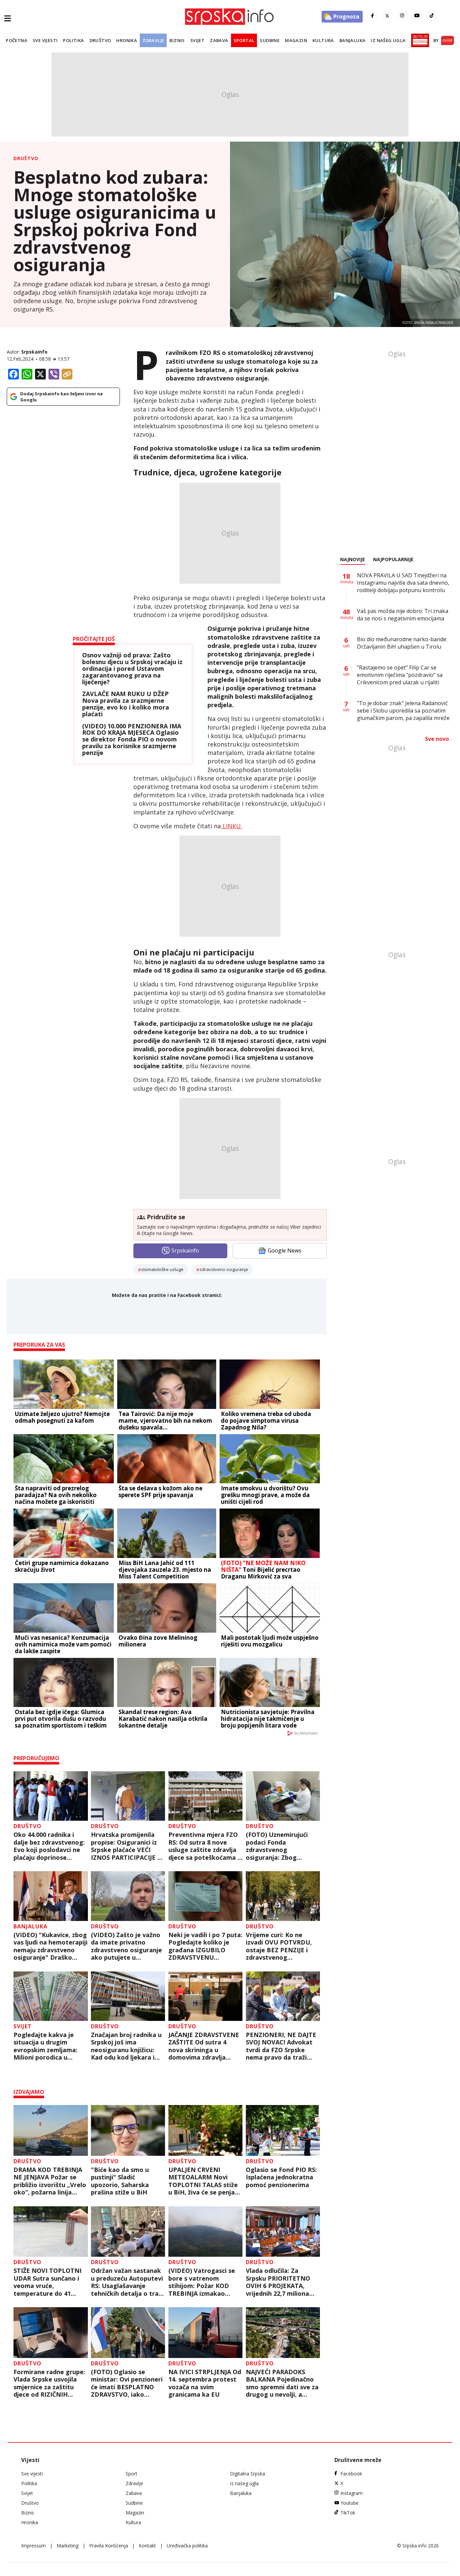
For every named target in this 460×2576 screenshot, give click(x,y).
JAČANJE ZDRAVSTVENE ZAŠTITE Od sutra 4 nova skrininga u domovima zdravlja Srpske (204, 2046)
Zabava (219, 40)
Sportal (244, 40)
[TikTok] (432, 16)
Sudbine (270, 40)
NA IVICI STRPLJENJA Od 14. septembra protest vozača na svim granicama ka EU (205, 2383)
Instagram (352, 2493)
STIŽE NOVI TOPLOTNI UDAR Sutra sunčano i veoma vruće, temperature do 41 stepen (47, 2282)
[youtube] (417, 16)
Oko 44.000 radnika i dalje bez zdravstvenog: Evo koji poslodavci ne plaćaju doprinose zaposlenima (49, 1846)
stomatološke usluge (162, 1269)
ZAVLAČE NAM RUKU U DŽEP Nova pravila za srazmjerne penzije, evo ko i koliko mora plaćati (126, 704)
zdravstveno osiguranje (224, 1269)
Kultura (323, 40)
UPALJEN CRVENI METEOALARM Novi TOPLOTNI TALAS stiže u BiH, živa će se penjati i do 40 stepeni (204, 2181)
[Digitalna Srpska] (419, 40)
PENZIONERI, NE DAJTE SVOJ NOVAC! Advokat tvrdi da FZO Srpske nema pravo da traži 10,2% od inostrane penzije (281, 2046)
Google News (285, 1250)
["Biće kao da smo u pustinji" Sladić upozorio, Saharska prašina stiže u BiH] (128, 2130)
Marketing (68, 2546)
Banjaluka (353, 40)
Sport (132, 2474)
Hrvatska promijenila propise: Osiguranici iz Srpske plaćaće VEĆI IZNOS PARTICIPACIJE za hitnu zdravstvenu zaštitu (127, 1846)
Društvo (100, 40)
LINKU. (232, 826)
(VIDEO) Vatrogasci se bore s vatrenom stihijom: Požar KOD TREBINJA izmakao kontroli (202, 2282)
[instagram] (402, 16)
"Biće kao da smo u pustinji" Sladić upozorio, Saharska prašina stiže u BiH (120, 2181)
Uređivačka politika (187, 2546)
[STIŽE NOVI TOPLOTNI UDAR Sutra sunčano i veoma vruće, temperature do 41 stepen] (51, 2232)
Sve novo (437, 739)
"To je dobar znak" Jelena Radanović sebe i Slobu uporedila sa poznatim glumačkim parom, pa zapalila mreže (403, 711)
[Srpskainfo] (230, 17)
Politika (73, 40)
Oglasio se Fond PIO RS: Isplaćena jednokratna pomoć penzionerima (281, 2177)
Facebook (351, 2474)
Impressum (34, 2546)
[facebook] (372, 16)
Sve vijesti (45, 40)
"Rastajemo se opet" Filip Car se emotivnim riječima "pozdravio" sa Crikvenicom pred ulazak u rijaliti (400, 675)
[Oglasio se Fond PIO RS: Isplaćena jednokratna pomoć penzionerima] (283, 2130)
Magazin (296, 40)
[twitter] (387, 16)
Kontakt (147, 2546)
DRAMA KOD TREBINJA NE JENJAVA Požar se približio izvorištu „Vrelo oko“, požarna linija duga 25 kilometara (50, 2181)
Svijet (197, 40)
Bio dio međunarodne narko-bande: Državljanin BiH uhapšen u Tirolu (402, 643)
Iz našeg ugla (388, 40)
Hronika (127, 40)
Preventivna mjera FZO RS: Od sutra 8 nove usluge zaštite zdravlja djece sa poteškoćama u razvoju (205, 1846)
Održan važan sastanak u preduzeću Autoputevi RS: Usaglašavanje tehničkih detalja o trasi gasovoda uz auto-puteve (127, 2282)
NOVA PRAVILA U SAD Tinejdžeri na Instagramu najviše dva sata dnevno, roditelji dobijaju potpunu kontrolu (403, 583)
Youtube (350, 2503)
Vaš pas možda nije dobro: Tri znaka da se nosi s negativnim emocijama (403, 615)
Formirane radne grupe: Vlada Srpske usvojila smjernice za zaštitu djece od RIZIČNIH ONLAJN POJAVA (49, 2383)
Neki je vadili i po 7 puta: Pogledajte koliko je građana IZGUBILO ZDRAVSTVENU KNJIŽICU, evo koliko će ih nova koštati (205, 1946)
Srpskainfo (34, 352)
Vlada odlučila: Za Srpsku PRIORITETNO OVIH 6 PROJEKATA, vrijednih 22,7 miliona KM (278, 2282)
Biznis (177, 40)
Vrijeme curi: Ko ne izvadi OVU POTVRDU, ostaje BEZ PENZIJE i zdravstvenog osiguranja (279, 1946)
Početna (17, 40)
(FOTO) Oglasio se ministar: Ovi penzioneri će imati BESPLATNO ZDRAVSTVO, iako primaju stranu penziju (127, 2383)
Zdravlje (153, 40)
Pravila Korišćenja (109, 2546)
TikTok (348, 2513)
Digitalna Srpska (248, 2474)
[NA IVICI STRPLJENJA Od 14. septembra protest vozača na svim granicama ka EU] (206, 2333)
